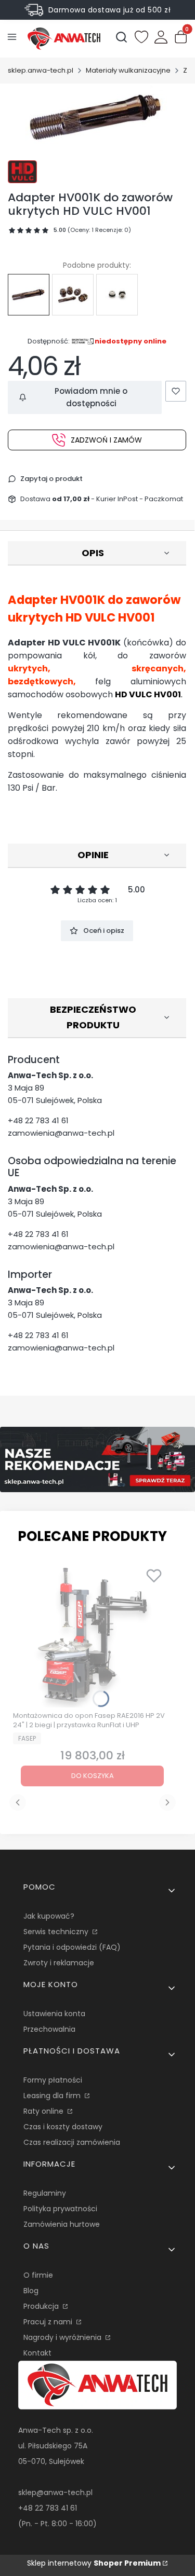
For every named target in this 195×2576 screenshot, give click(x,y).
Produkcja (42, 2306)
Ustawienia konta (54, 2014)
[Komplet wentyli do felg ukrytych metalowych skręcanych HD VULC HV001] (73, 295)
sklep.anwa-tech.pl (41, 70)
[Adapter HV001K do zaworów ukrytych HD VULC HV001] (29, 295)
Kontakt (37, 2353)
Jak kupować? (49, 1916)
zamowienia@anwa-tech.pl (61, 1133)
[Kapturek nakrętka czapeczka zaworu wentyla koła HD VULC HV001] (117, 295)
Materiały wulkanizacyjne (128, 70)
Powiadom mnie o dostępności (91, 397)
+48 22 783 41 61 (38, 1120)
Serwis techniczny (57, 1932)
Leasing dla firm (53, 2096)
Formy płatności (53, 2080)
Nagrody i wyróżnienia (63, 2337)
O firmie (38, 2275)
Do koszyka (93, 1776)
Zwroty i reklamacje (59, 1963)
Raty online (44, 2111)
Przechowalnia (49, 2029)
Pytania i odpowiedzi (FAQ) (72, 1947)
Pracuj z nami (49, 2322)
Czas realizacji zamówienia (72, 2142)
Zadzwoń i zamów (106, 440)
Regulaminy (45, 2193)
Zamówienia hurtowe (62, 2224)
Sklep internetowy (94, 2563)
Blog (31, 2291)
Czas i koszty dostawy (63, 2127)
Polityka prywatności (60, 2209)
